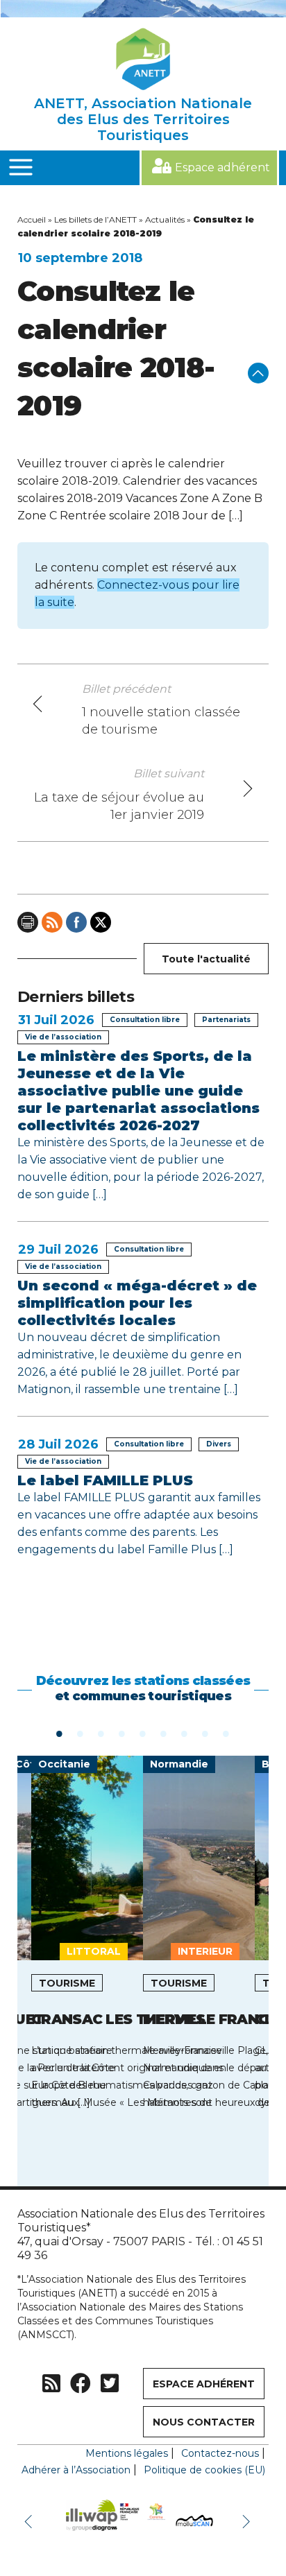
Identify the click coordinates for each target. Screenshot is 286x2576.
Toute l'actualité (206, 959)
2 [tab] (81, 1733)
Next (248, 2521)
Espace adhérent (222, 167)
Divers (219, 1444)
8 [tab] (205, 1733)
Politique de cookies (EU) (204, 2470)
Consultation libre (145, 1020)
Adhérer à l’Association (76, 2470)
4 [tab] (122, 1733)
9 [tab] (226, 1733)
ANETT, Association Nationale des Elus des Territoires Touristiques (143, 119)
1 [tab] (60, 1733)
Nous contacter (204, 2422)
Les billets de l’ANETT (95, 219)
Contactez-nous (220, 2453)
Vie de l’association (63, 1037)
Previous (31, 2521)
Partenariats (226, 1020)
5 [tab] (143, 1733)
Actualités (165, 219)
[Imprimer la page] (28, 922)
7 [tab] (185, 1733)
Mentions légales (127, 2453)
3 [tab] (101, 1733)
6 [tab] (164, 1733)
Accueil (32, 219)
